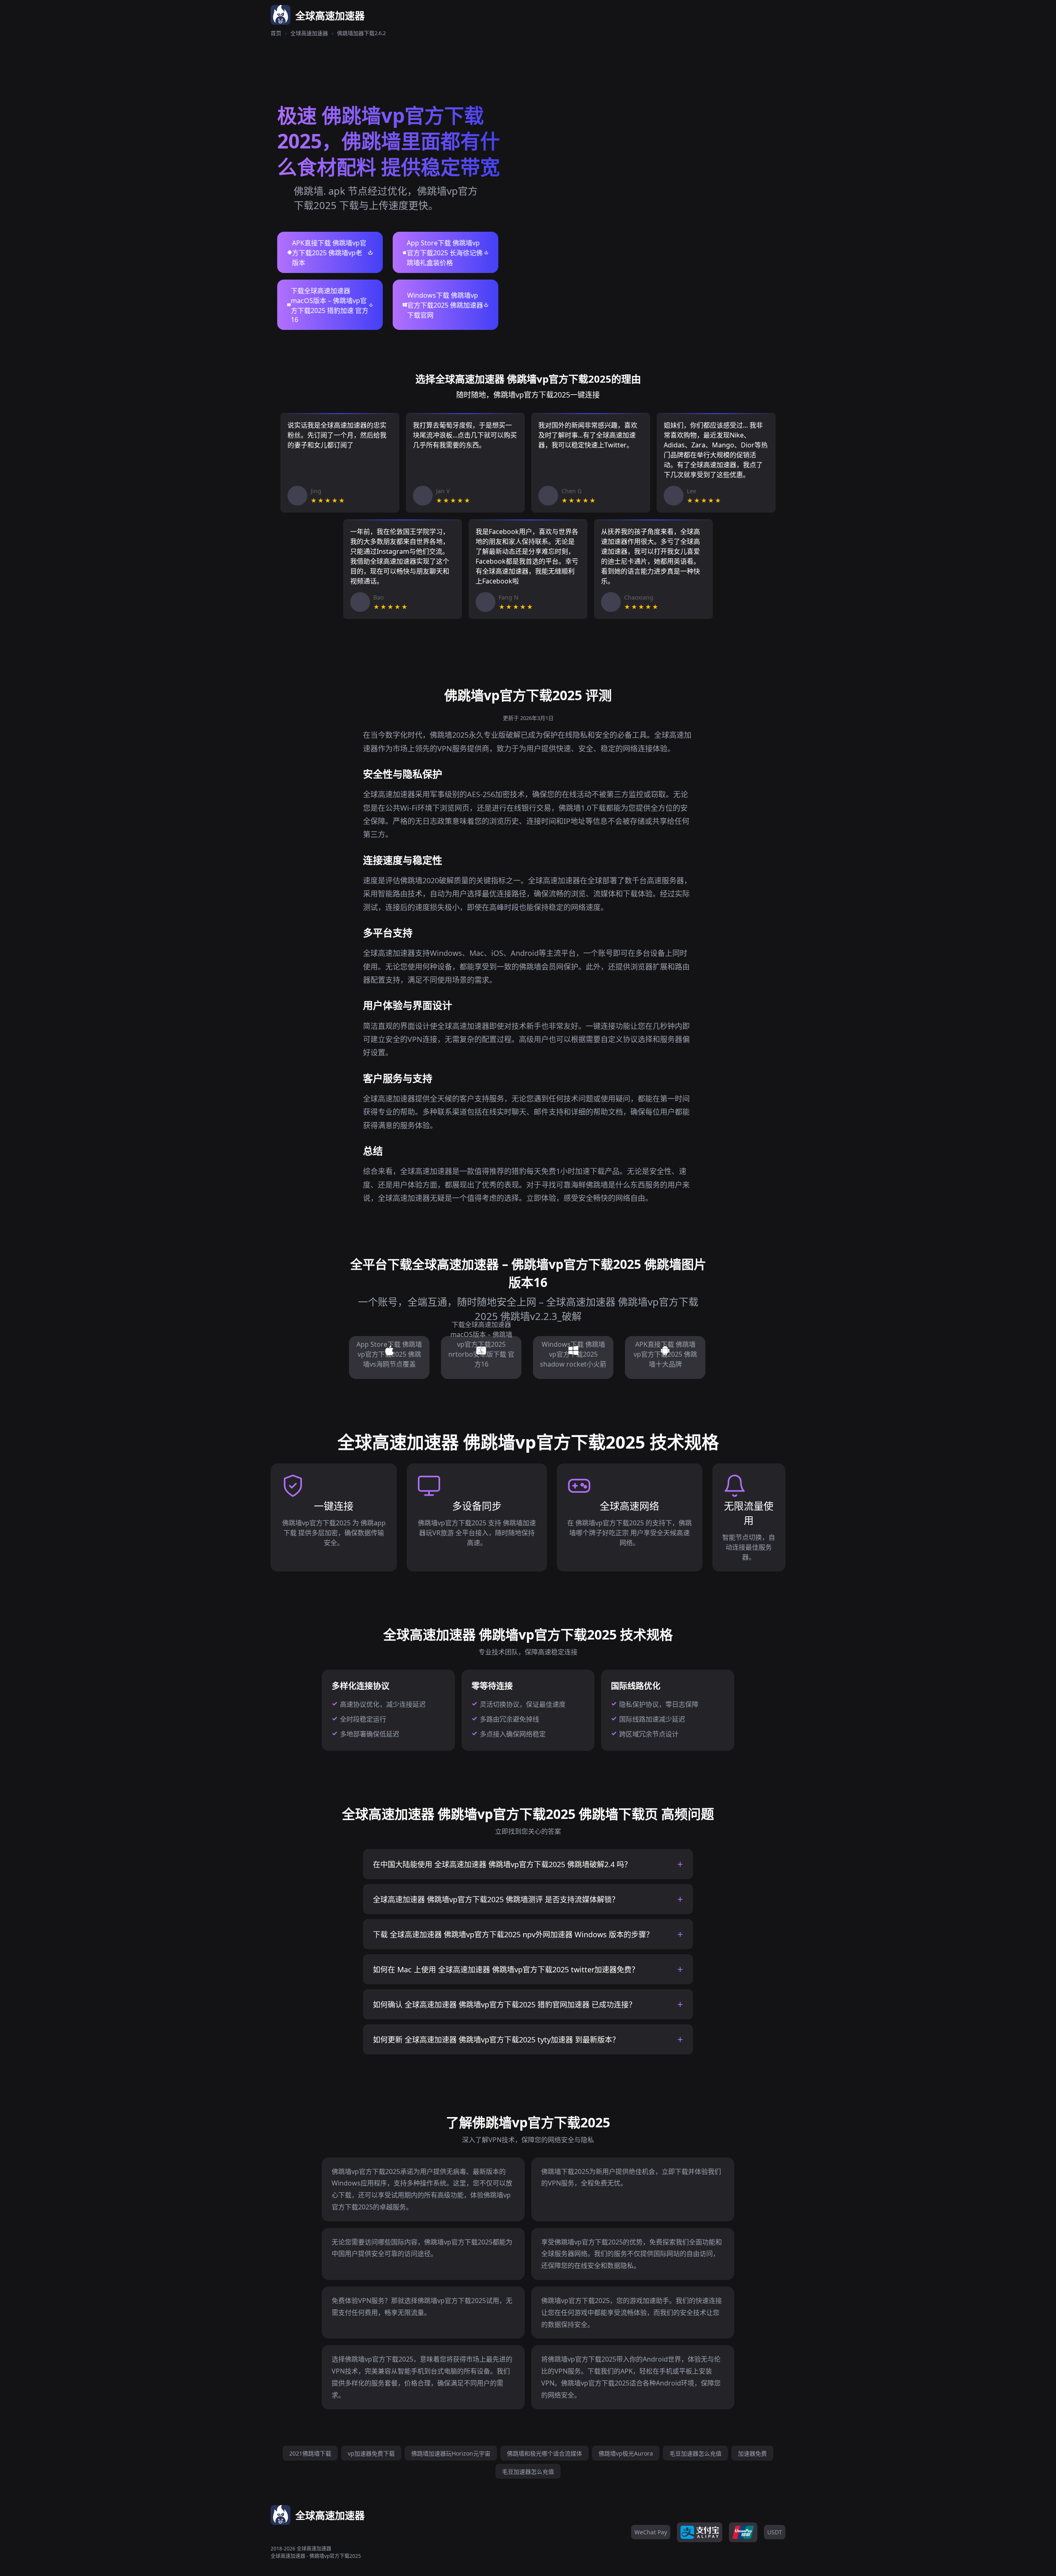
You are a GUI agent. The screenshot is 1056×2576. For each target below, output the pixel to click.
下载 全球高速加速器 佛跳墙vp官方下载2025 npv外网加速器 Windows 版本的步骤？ (513, 1934)
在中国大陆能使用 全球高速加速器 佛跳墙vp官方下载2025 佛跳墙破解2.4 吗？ (502, 1864)
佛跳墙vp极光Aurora (626, 2453)
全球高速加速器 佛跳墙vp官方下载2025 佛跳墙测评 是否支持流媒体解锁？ (496, 1899)
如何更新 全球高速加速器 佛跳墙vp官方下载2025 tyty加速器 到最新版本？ (496, 2040)
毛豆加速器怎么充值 (695, 2453)
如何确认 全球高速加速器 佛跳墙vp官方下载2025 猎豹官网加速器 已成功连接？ (504, 2004)
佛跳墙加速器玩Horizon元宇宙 (451, 2453)
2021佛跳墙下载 (310, 2453)
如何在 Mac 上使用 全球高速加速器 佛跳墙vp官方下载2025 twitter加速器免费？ (506, 1969)
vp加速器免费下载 (371, 2453)
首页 (276, 33)
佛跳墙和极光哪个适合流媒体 (544, 2453)
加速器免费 (752, 2453)
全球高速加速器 (309, 33)
